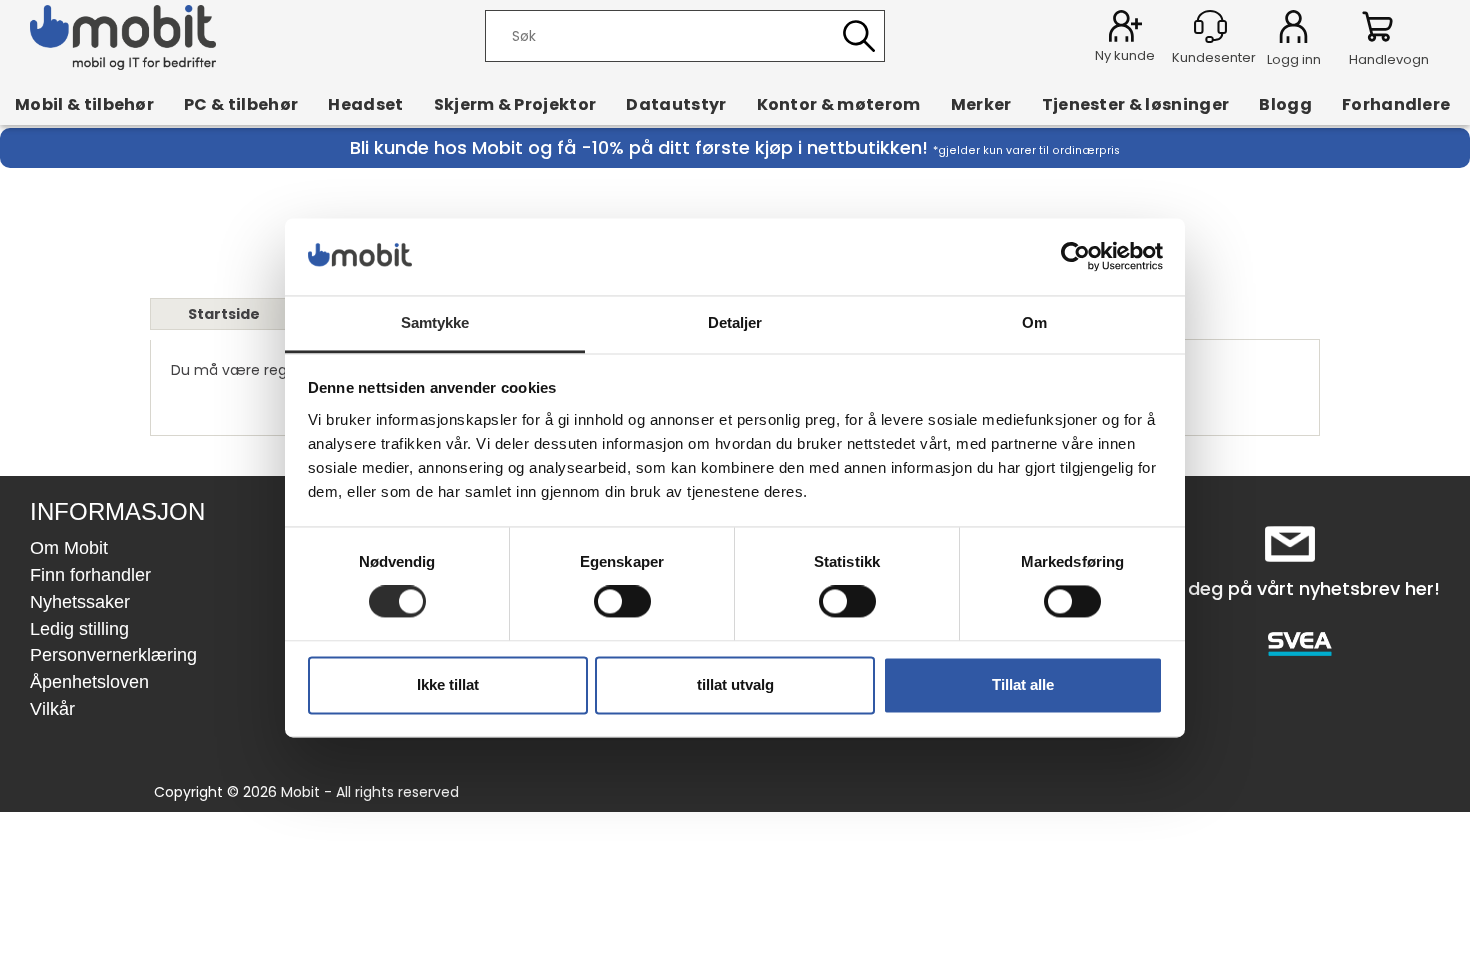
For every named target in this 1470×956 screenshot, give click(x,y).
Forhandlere (1396, 104)
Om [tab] (1034, 322)
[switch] (622, 602)
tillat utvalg (735, 684)
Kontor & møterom (839, 104)
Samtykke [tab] (435, 322)
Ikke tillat (448, 684)
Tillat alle (1023, 684)
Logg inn (1293, 30)
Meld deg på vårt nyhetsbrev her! (1290, 588)
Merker (981, 104)
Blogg (1285, 104)
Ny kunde (1125, 55)
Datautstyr (676, 104)
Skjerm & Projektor (515, 104)
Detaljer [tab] (735, 322)
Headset (365, 104)
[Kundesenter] (1210, 26)
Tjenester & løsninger (1136, 104)
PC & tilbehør (241, 104)
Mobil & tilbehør (84, 104)
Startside (224, 314)
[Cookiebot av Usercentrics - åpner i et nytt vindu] (1075, 257)
